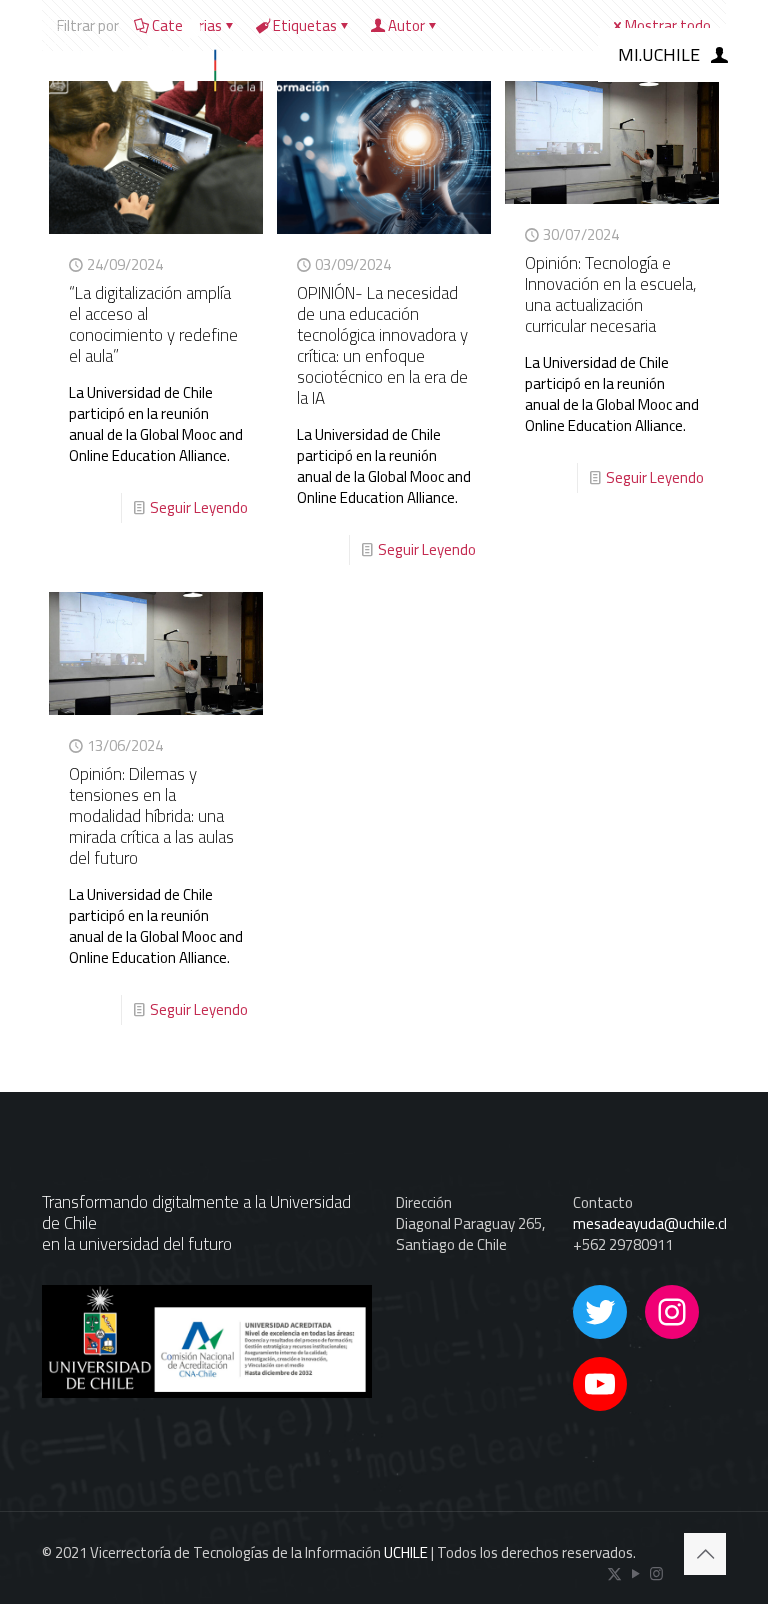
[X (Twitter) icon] (614, 1573)
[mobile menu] (541, 55)
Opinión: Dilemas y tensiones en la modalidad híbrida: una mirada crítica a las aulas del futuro (151, 816)
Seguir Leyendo (199, 507)
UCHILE (406, 1552)
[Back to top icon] (705, 1554)
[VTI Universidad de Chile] (177, 55)
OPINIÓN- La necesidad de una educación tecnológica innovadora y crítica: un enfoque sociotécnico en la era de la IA (382, 345)
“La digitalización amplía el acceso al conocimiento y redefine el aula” (153, 324)
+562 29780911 (623, 1244)
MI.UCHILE (659, 54)
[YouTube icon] (635, 1573)
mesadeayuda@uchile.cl (650, 1223)
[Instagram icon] (656, 1573)
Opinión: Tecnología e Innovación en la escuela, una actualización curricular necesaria (611, 294)
